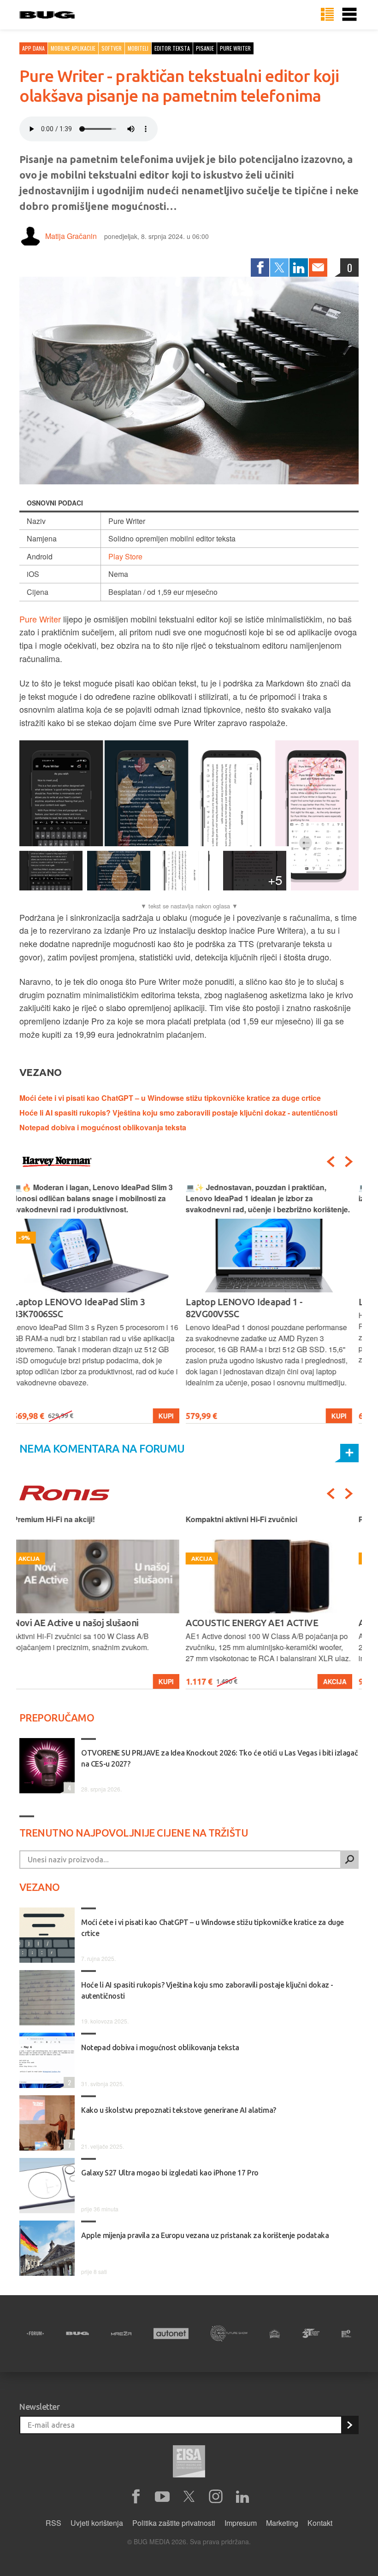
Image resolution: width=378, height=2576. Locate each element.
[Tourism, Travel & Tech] (311, 2333)
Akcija (168, 1681)
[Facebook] (260, 267)
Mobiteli (138, 48)
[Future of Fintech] (346, 2334)
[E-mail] (318, 267)
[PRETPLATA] (349, 2425)
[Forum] (35, 2333)
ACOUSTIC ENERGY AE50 (244, 1623)
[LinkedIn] (299, 267)
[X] (189, 2497)
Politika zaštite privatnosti (174, 2523)
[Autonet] (171, 2334)
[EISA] (189, 2463)
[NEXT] (349, 1162)
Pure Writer (40, 619)
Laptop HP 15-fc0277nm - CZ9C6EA (264, 1302)
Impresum (241, 2523)
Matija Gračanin (71, 236)
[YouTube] (162, 2497)
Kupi (173, 1416)
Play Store (125, 556)
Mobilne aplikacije (73, 48)
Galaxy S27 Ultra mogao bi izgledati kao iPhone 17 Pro (170, 2173)
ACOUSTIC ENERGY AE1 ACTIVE (86, 1623)
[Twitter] (279, 267)
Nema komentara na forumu (102, 1449)
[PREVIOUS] (331, 1162)
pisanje (205, 48)
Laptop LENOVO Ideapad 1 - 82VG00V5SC (78, 1308)
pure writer (235, 48)
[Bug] (77, 2333)
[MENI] (349, 15)
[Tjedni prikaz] (327, 15)
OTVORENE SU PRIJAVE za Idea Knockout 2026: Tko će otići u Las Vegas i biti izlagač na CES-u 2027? (219, 1758)
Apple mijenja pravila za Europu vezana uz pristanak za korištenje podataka (205, 2235)
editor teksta (172, 48)
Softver (112, 48)
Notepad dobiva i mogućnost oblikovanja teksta (103, 1127)
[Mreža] (121, 2333)
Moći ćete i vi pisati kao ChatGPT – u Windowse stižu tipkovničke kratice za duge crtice (170, 1098)
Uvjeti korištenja (97, 2523)
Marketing (282, 2523)
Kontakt (320, 2523)
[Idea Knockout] (275, 2334)
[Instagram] (216, 2497)
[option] (103, 1303)
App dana (33, 48)
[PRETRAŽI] (349, 1860)
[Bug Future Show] (229, 2334)
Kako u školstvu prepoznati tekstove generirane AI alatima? (179, 2110)
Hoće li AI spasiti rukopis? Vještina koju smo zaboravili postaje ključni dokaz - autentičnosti (178, 1113)
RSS (53, 2523)
